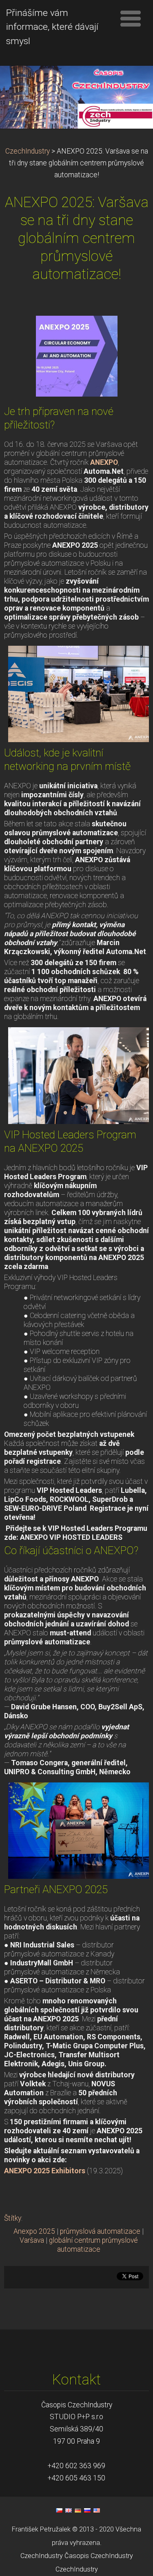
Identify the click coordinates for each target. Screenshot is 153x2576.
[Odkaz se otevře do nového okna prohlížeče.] (77, 356)
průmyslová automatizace (100, 2231)
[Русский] (87, 2510)
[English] (69, 2510)
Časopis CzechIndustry (99, 2556)
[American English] (97, 2510)
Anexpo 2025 (34, 2231)
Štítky (13, 2218)
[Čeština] (59, 2510)
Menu (131, 18)
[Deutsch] (78, 2510)
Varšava (32, 2240)
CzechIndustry (28, 151)
